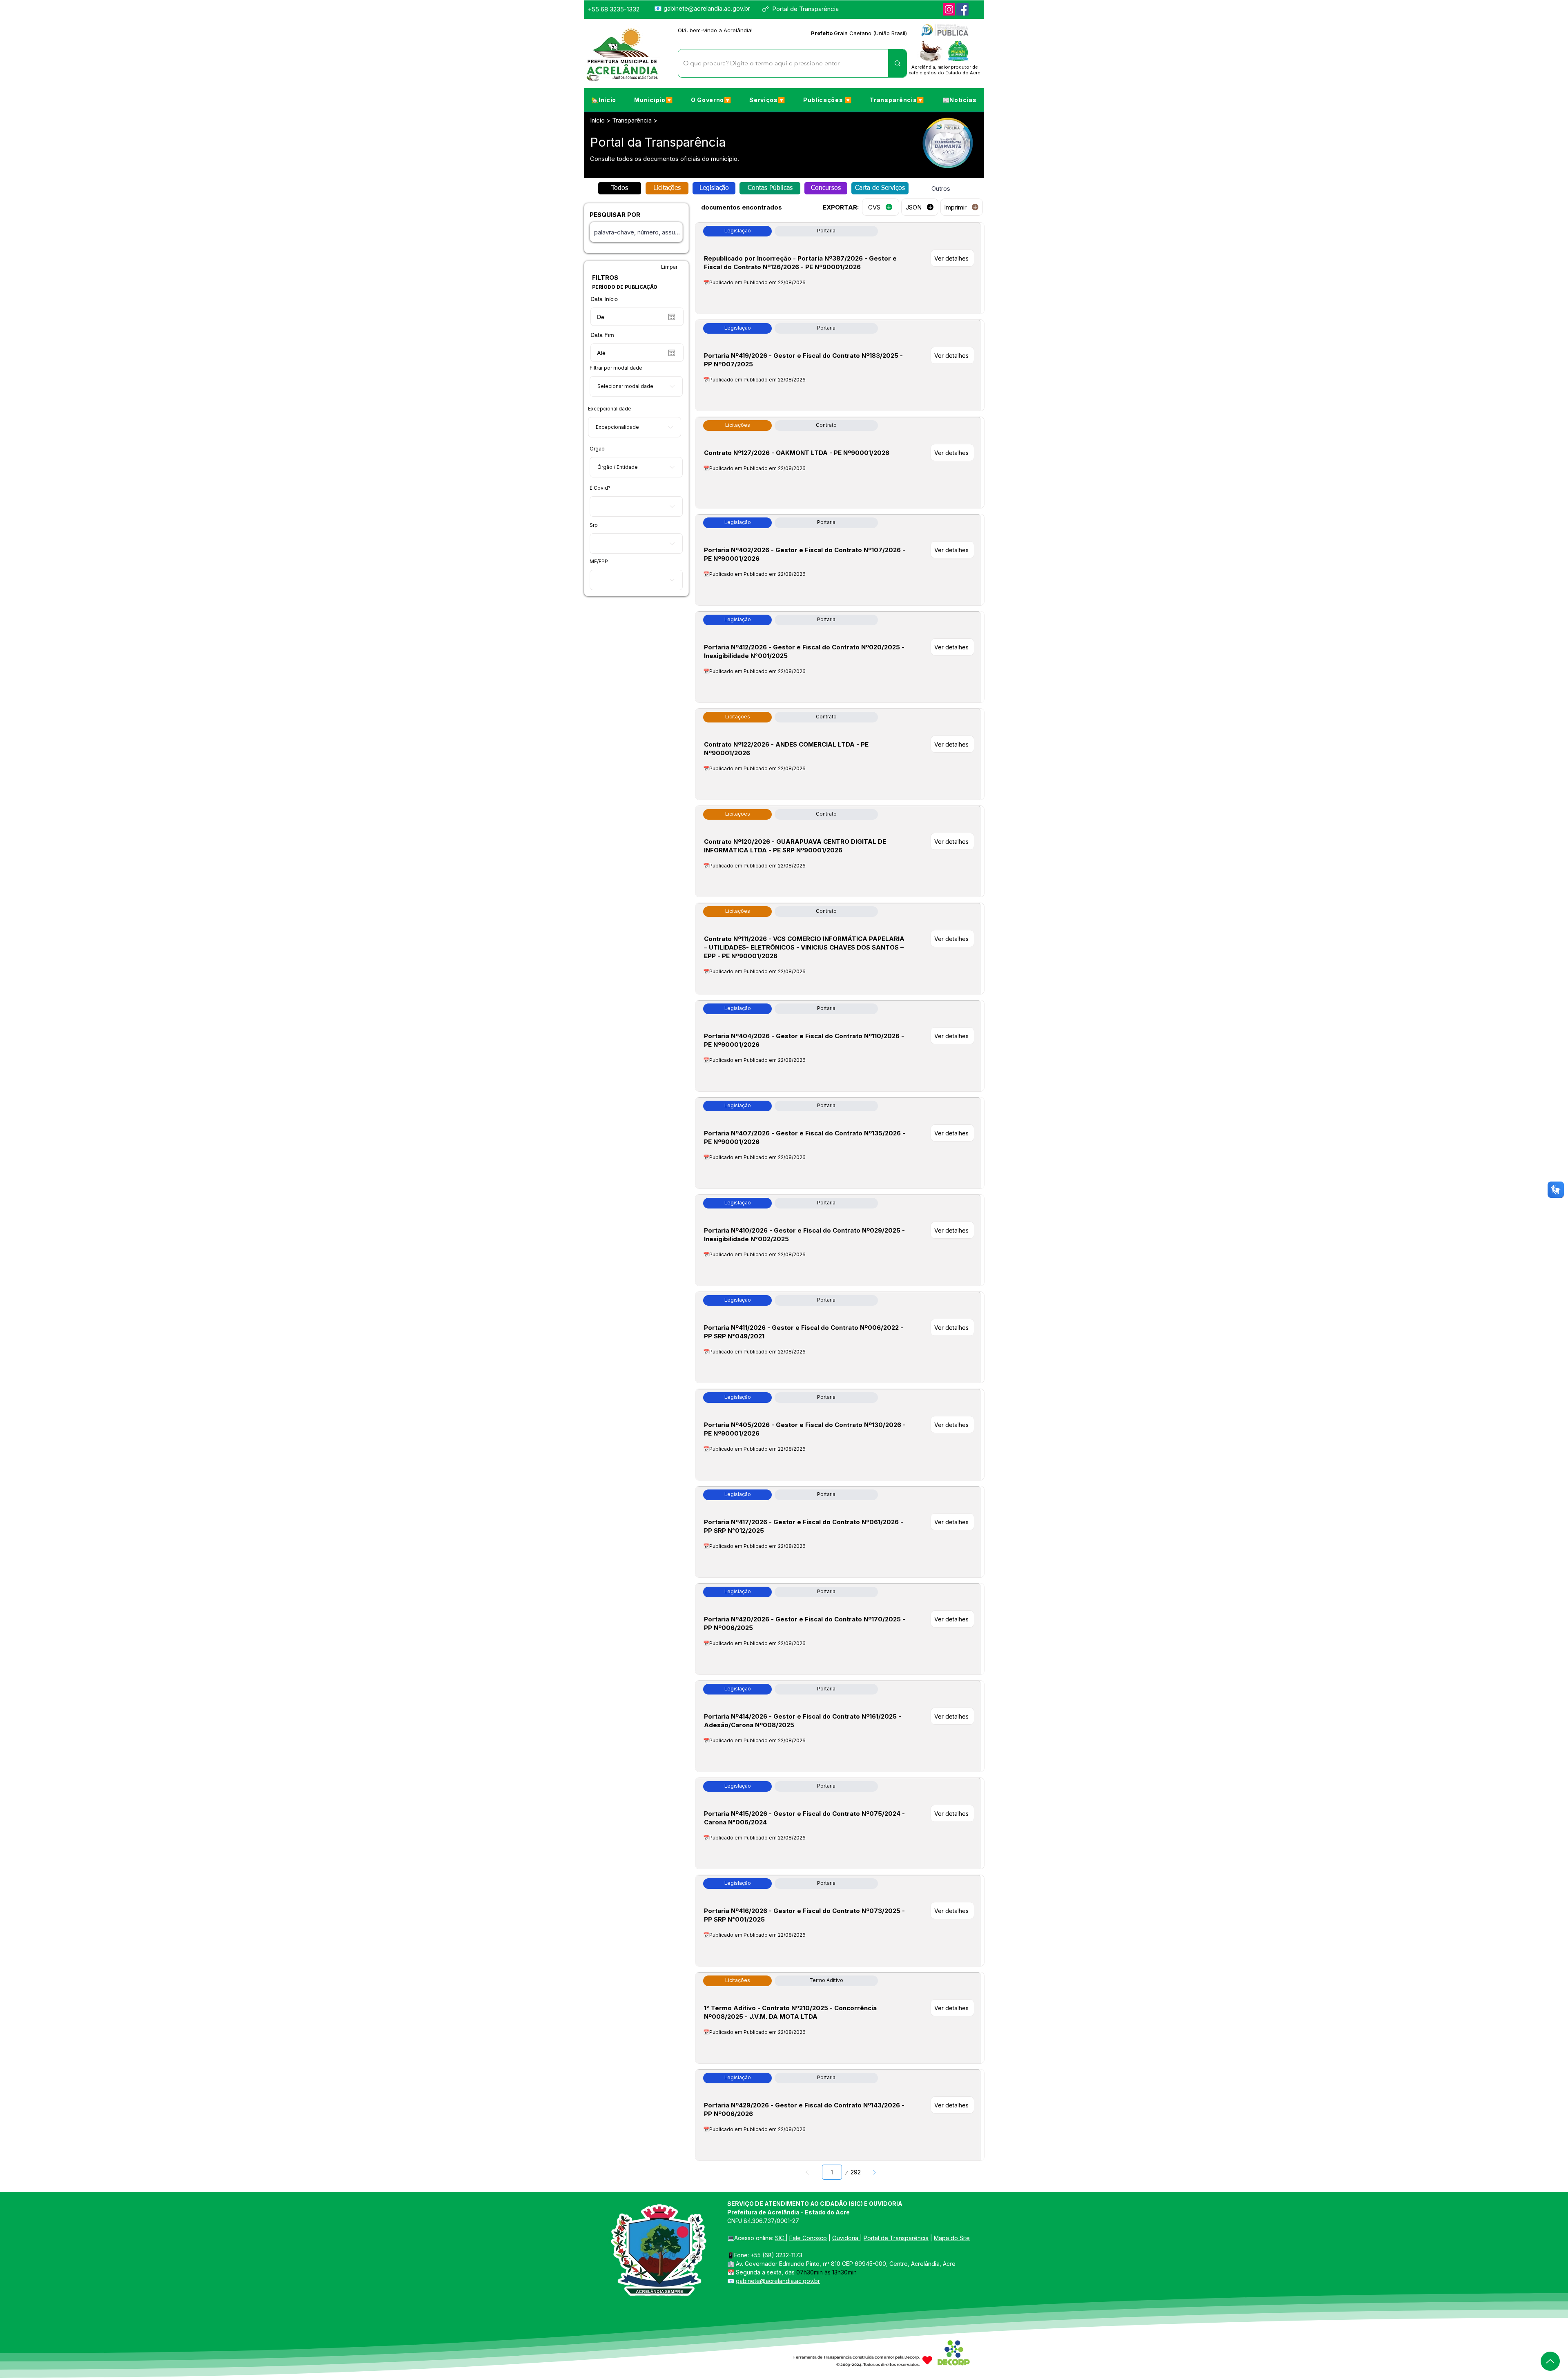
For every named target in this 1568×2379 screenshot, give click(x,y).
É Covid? (600, 488)
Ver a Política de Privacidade (698, 2366)
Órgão (597, 449)
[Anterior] (807, 2172)
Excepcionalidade (610, 409)
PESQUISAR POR (615, 215)
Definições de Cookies (1476, 2366)
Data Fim (602, 335)
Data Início (604, 299)
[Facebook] (962, 9)
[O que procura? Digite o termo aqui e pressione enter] (897, 63)
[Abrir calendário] (672, 317)
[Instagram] (949, 9)
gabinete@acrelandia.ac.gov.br (707, 8)
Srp (594, 525)
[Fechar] (1558, 2366)
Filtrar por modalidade (616, 368)
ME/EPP (599, 562)
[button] (653, 100)
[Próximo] (874, 2172)
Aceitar (1532, 2366)
